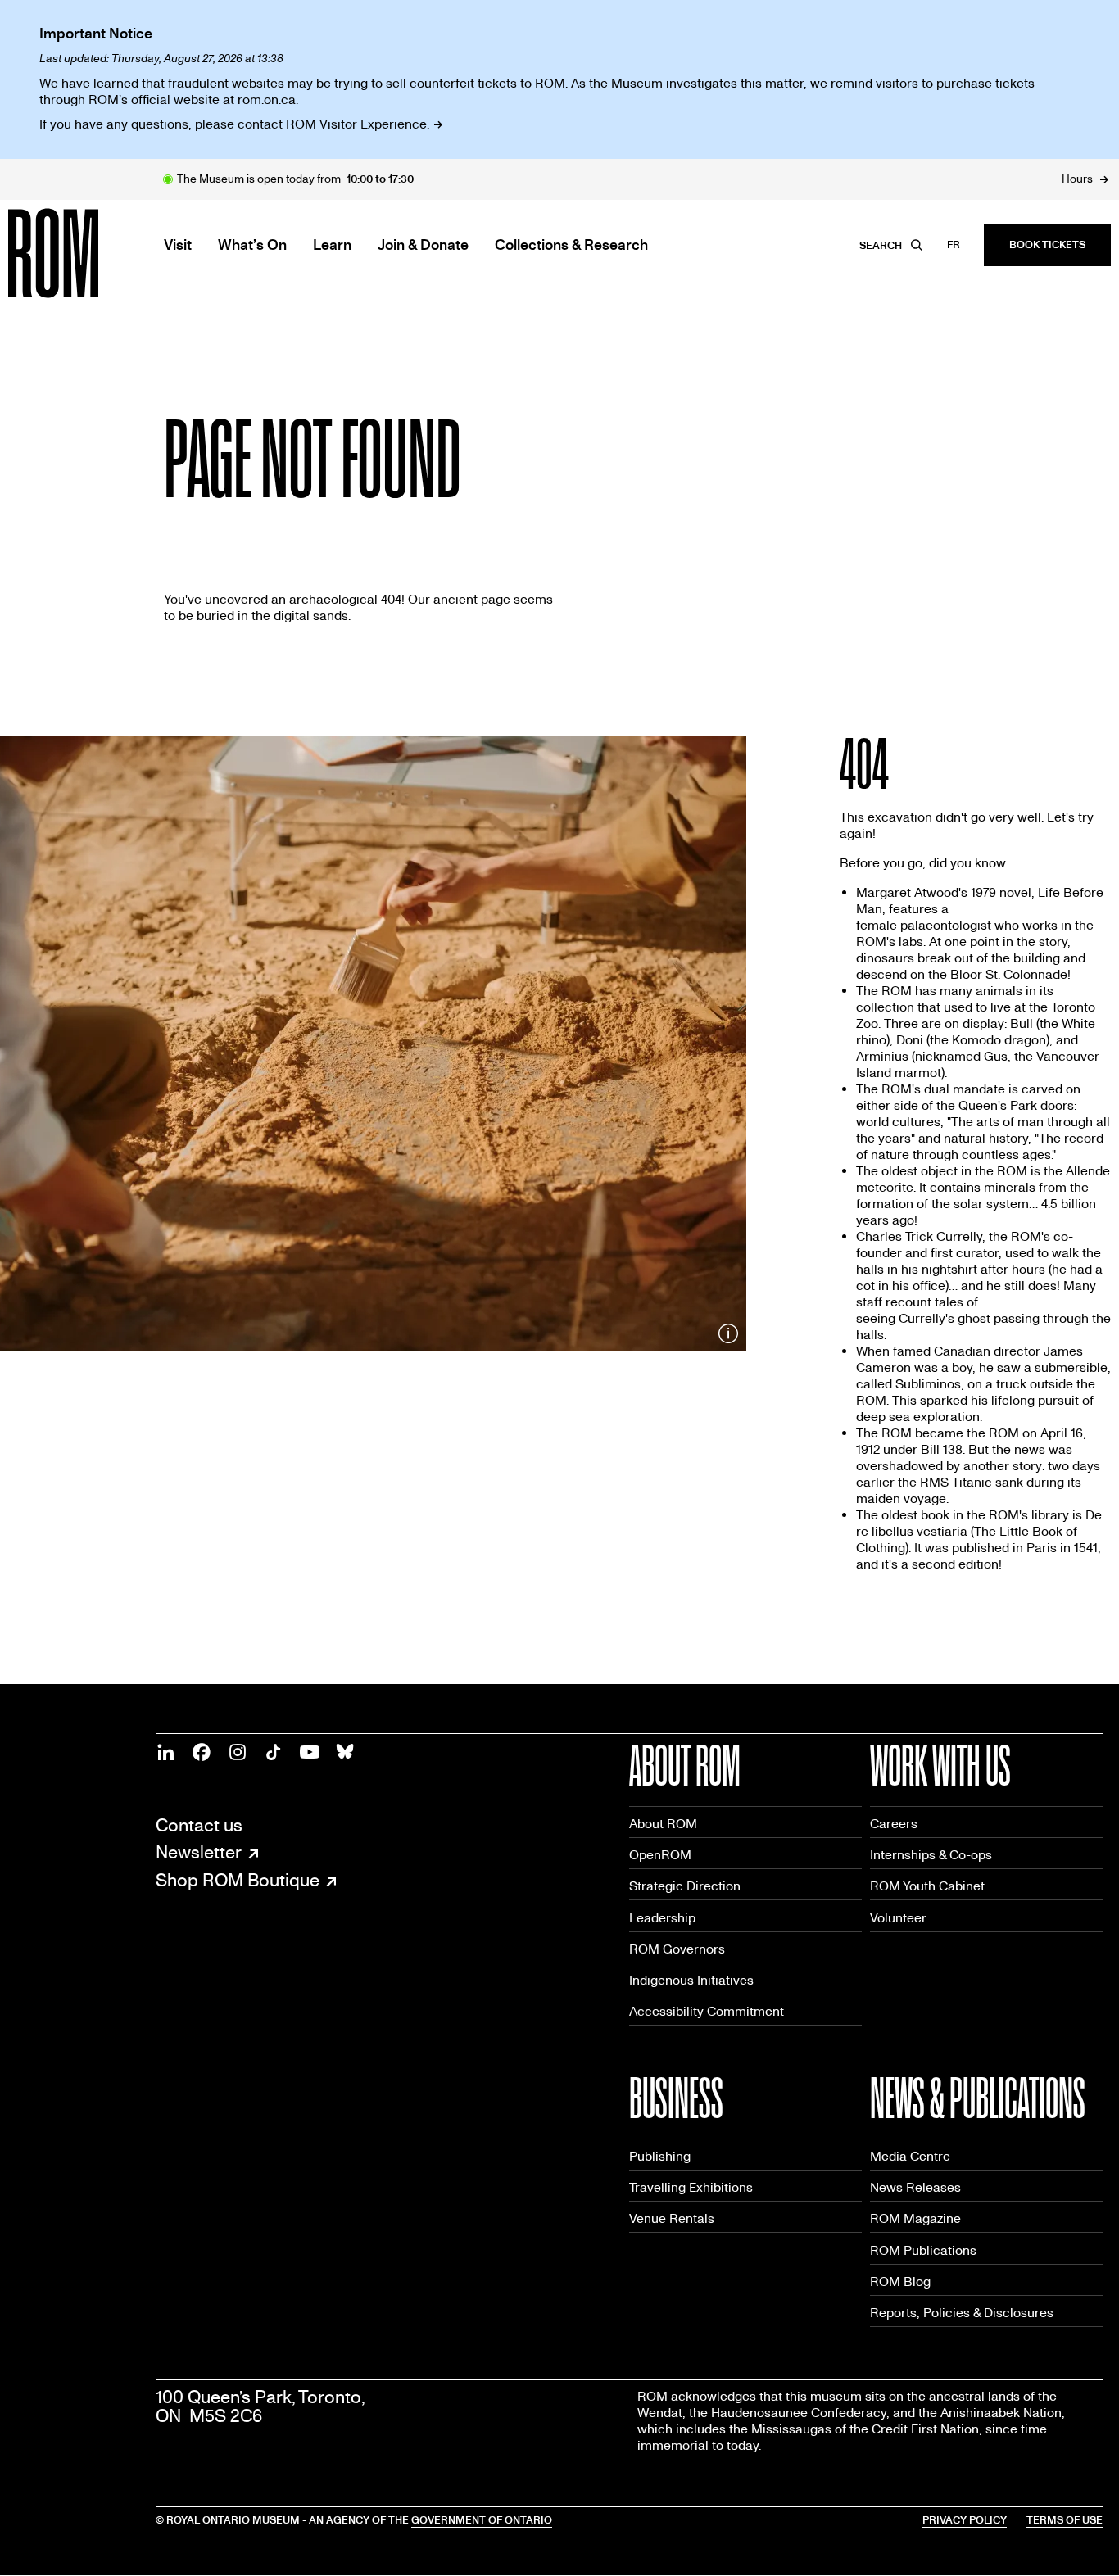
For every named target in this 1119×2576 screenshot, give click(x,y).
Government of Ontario (482, 2520)
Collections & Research (571, 246)
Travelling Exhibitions (691, 2187)
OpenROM (660, 1855)
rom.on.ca (267, 100)
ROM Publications (923, 2250)
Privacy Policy (965, 2520)
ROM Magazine (915, 2218)
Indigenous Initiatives (691, 1980)
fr (954, 245)
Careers (894, 1824)
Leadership (662, 1918)
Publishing (660, 2156)
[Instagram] (238, 1752)
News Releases (915, 2187)
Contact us (199, 1826)
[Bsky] (346, 1752)
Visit (178, 246)
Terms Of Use (1065, 2520)
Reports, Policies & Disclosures (962, 2313)
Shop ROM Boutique (238, 1881)
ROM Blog (900, 2282)
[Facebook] (202, 1752)
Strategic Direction (685, 1886)
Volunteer (898, 1918)
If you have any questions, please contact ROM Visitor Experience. (234, 124)
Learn (332, 246)
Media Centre (910, 2156)
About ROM (663, 1824)
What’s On (252, 246)
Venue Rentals (672, 2218)
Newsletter (199, 1854)
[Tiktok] (274, 1752)
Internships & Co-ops (931, 1855)
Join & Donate (423, 246)
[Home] (90, 253)
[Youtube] (310, 1752)
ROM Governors (677, 1949)
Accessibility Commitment (707, 2011)
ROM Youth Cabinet (927, 1886)
